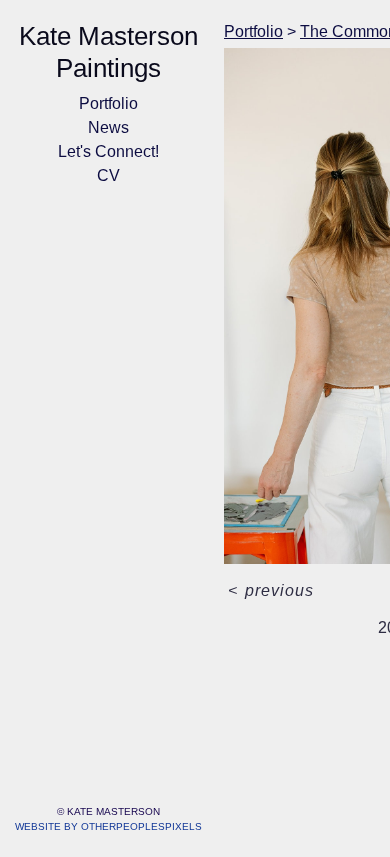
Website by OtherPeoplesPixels (108, 826)
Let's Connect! (108, 151)
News (108, 127)
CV (108, 175)
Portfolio (108, 103)
